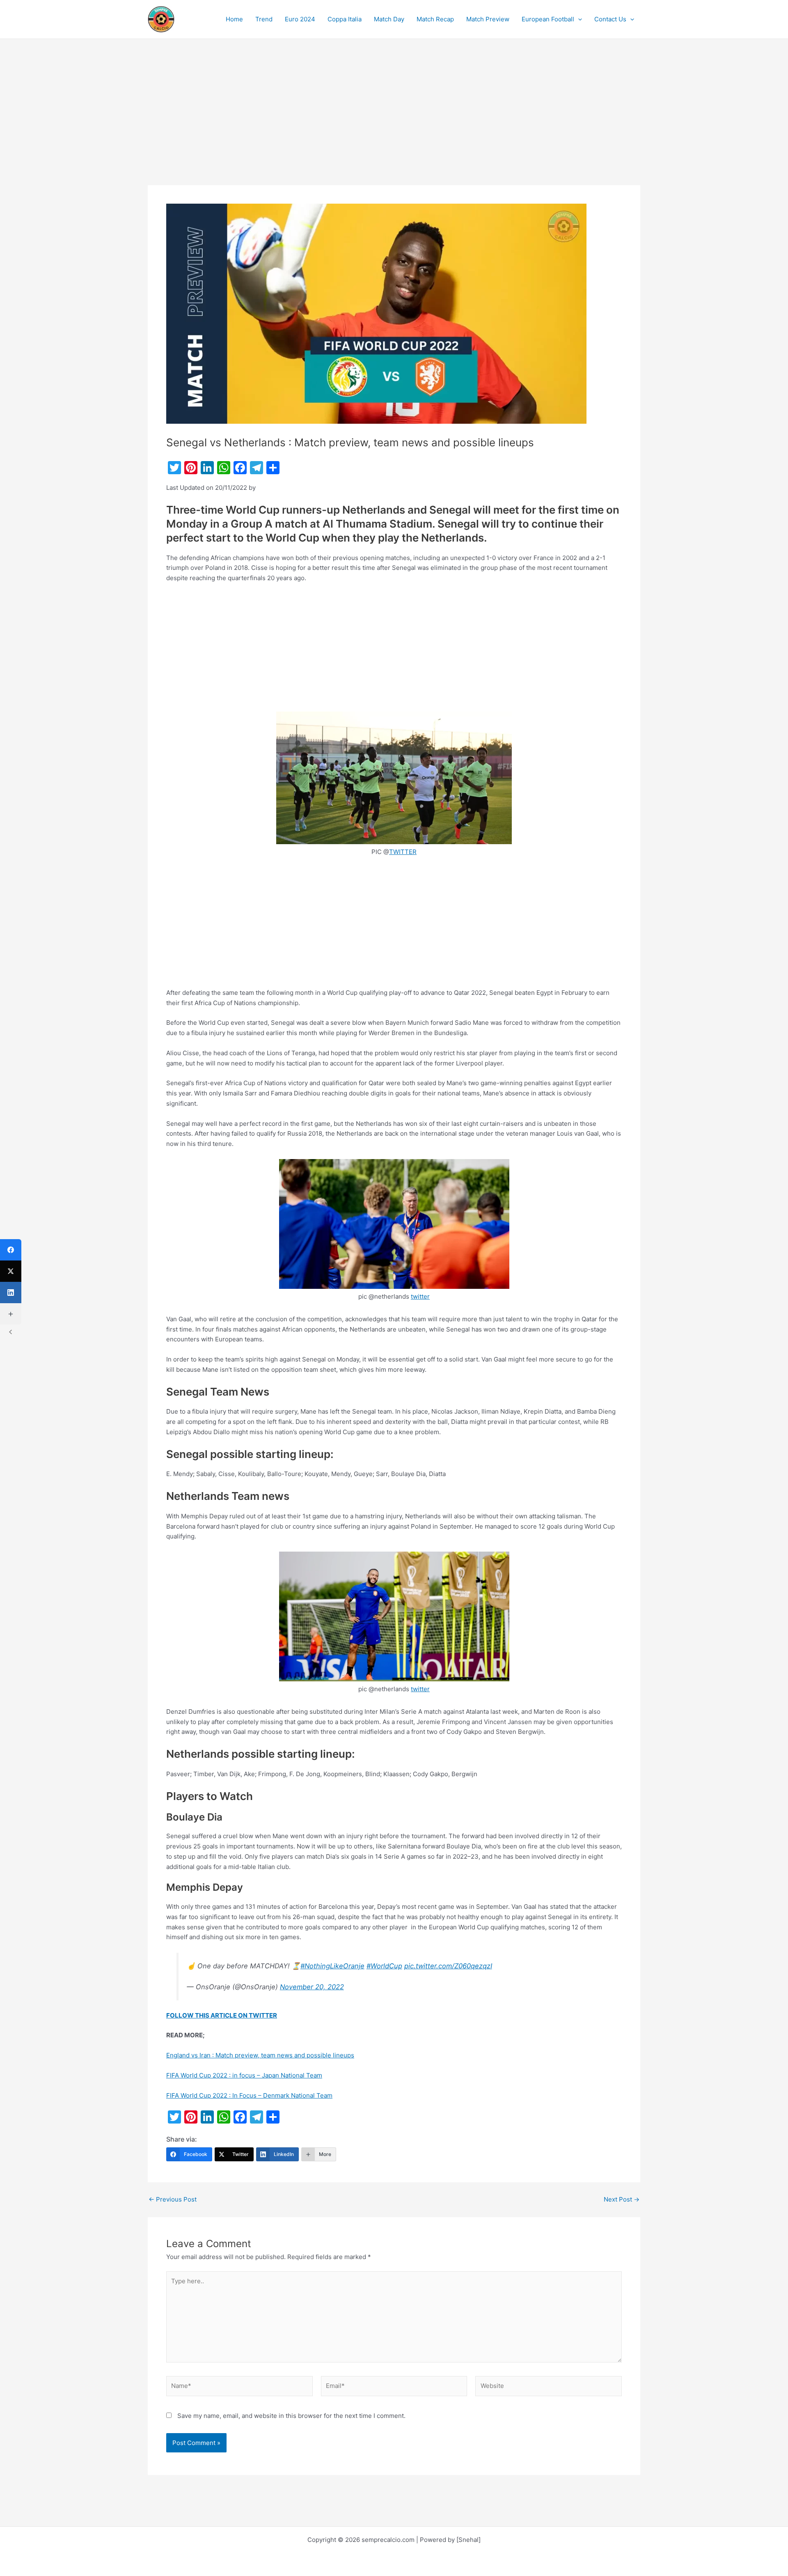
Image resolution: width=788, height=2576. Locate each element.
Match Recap (435, 19)
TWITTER (403, 852)
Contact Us (610, 19)
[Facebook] (11, 1250)
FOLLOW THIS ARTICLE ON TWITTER (222, 2015)
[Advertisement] (394, 124)
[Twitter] (11, 1271)
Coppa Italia (345, 19)
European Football (548, 19)
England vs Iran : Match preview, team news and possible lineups (260, 2055)
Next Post (622, 2199)
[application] (578, 19)
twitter (420, 1296)
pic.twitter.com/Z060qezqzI (448, 1966)
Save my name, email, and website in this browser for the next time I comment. (291, 2416)
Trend (264, 19)
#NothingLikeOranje (332, 1966)
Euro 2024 (300, 19)
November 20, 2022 (312, 1987)
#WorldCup (384, 1966)
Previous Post (173, 2199)
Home (234, 19)
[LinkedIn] (11, 1293)
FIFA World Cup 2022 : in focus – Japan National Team (244, 2075)
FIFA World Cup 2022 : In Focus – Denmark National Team (249, 2095)
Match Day (389, 19)
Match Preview (488, 19)
